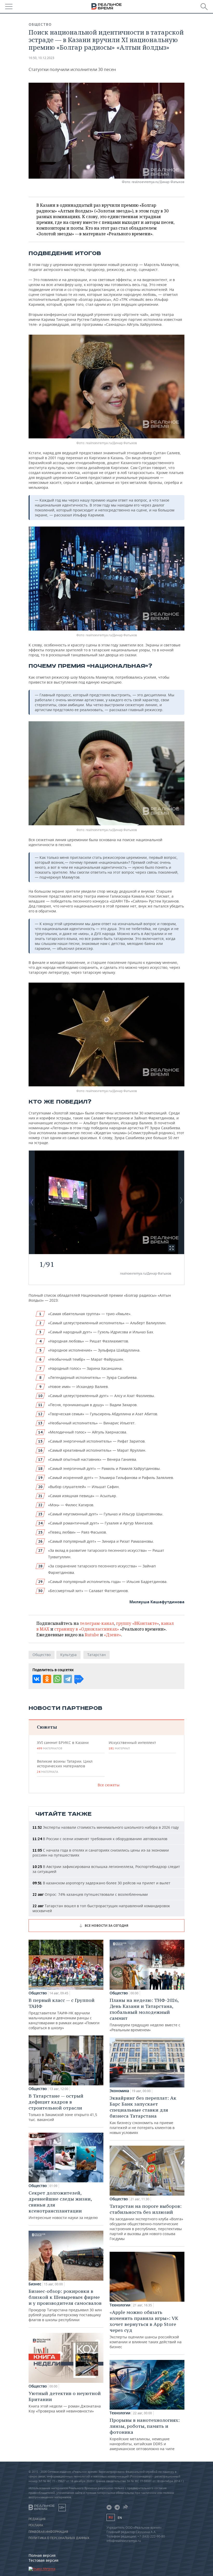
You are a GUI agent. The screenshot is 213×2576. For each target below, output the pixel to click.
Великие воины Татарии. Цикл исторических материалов (65, 1766)
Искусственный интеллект (132, 1745)
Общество (40, 24)
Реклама (36, 2525)
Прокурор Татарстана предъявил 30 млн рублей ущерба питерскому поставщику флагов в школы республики (65, 2305)
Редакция (37, 2519)
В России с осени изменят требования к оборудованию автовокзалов (100, 1839)
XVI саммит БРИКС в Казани (63, 1745)
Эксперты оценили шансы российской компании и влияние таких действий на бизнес (146, 2329)
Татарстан (96, 1655)
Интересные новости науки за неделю (63, 2205)
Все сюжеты (109, 1785)
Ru (111, 2517)
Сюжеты (47, 1727)
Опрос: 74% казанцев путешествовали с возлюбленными (90, 1894)
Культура (68, 1655)
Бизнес (35, 2284)
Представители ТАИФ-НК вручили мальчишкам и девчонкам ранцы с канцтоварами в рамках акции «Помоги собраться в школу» (64, 2014)
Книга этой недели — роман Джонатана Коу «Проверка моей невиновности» (65, 2402)
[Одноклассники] (47, 1679)
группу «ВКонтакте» (138, 1623)
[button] (172, 1248)
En (120, 2518)
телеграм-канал (97, 1623)
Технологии (120, 2305)
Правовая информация (48, 2532)
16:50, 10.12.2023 (41, 58)
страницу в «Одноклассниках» (87, 1629)
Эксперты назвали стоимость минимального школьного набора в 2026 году (106, 1827)
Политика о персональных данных (59, 2538)
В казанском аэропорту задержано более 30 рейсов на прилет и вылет (101, 1883)
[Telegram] (68, 1679)
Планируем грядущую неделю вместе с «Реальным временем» (145, 2015)
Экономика (119, 2091)
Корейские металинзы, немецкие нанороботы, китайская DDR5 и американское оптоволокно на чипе (145, 2434)
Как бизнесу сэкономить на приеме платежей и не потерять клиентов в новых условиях (143, 2115)
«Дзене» (112, 1635)
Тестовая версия (44, 2560)
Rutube (92, 1635)
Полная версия (42, 2555)
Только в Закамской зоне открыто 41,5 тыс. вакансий (63, 2107)
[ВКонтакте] (37, 1679)
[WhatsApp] (57, 1679)
